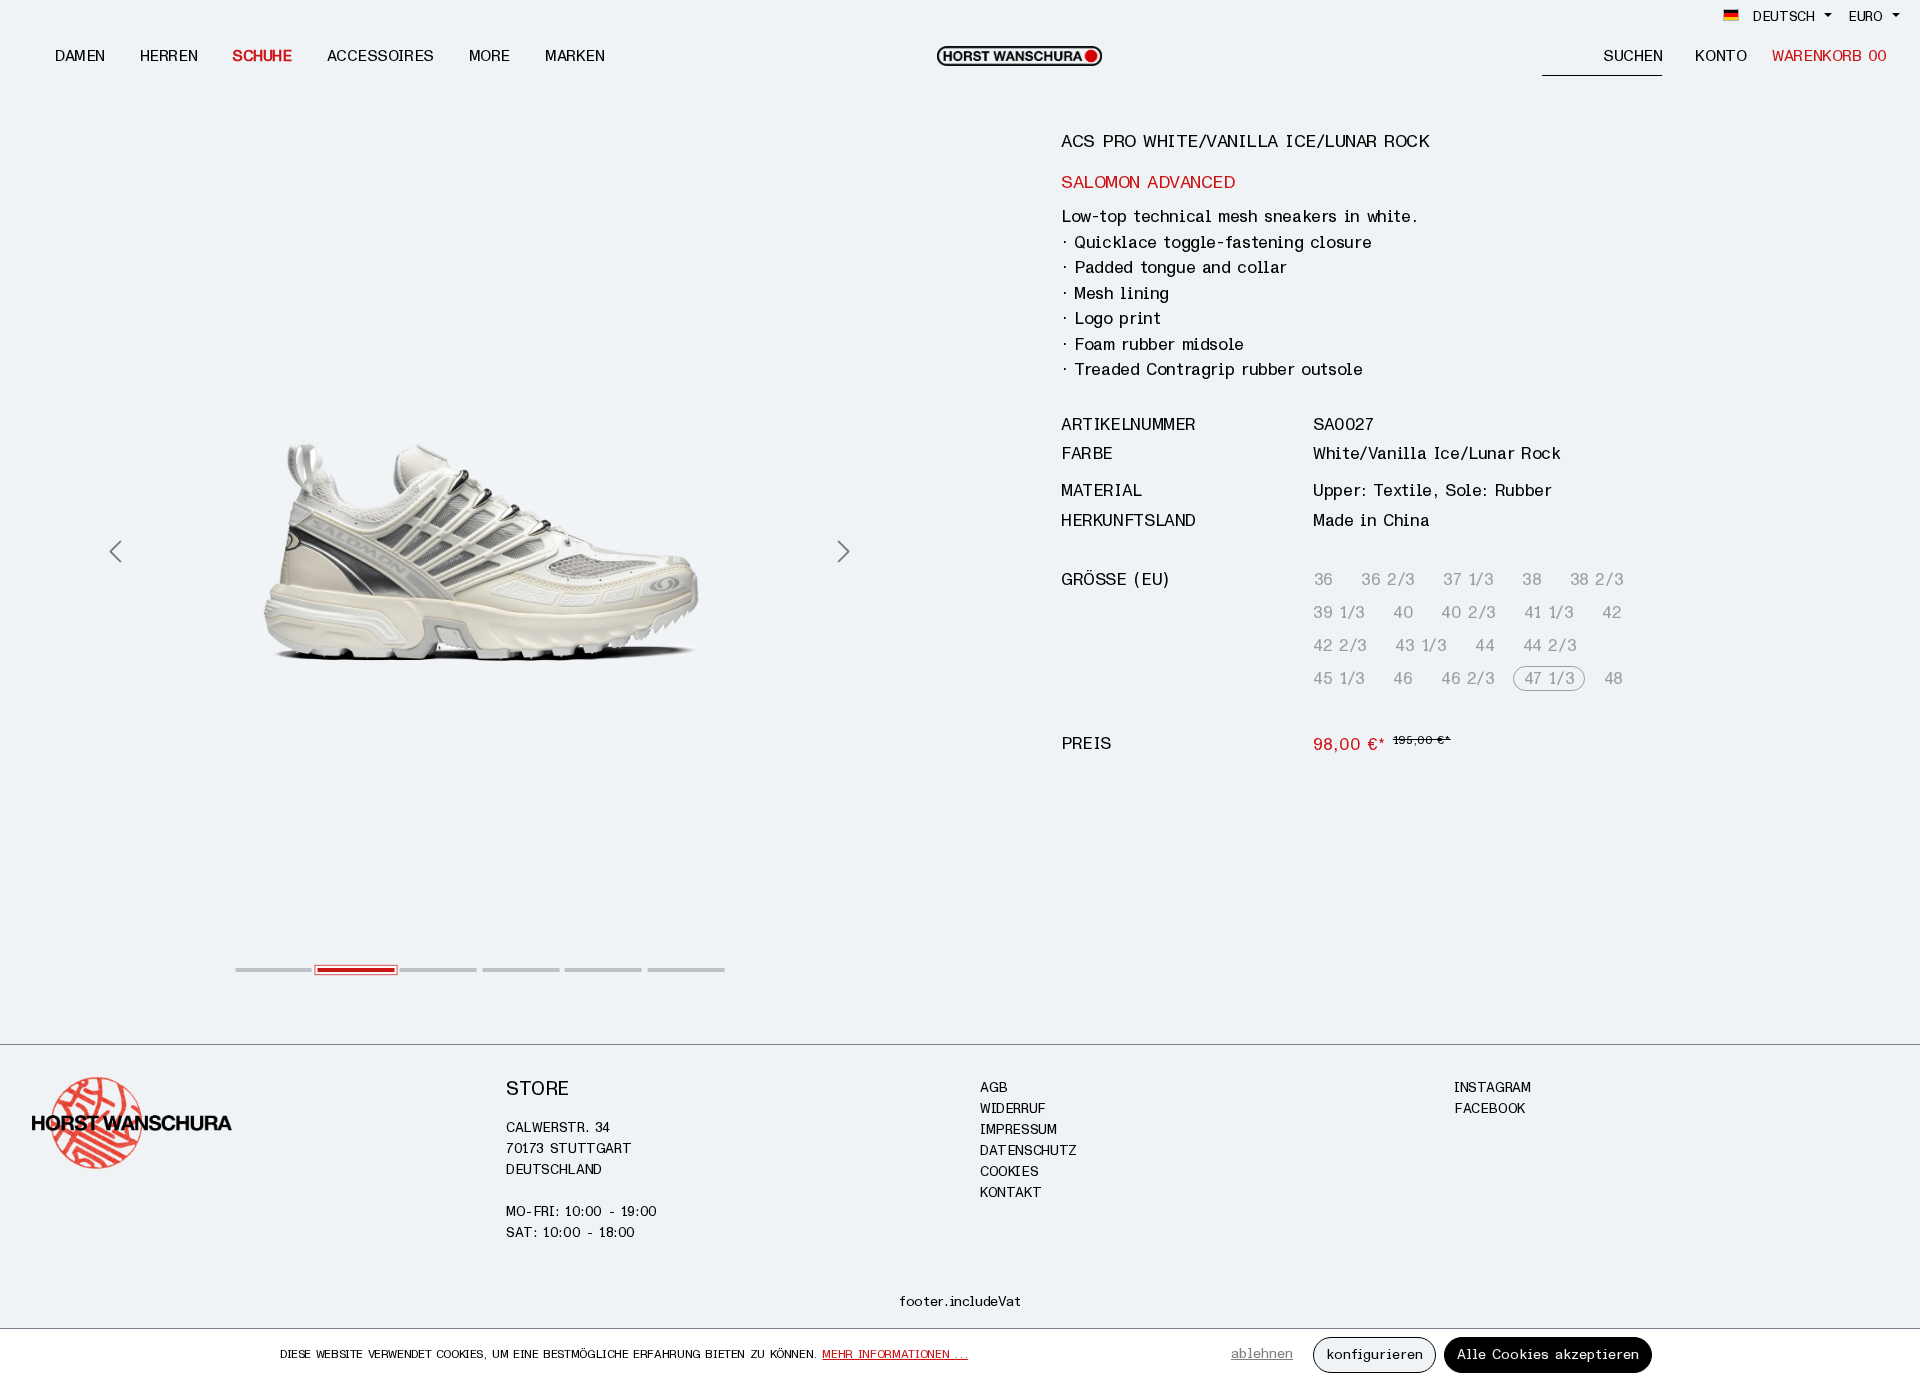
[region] (480, 554)
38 (1531, 579)
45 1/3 (1339, 678)
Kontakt (1010, 1192)
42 (1611, 612)
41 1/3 (1549, 612)
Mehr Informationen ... (895, 1354)
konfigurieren (1374, 1354)
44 (1484, 645)
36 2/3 (1388, 579)
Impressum (1018, 1129)
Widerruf (1013, 1108)
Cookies (1009, 1171)
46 (1402, 678)
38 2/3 (1597, 579)
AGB (994, 1087)
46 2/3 (1468, 678)
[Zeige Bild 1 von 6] (273, 970)
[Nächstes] (844, 553)
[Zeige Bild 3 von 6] (438, 970)
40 (1403, 612)
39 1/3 (1339, 612)
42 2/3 (1340, 645)
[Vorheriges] (115, 553)
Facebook (1489, 1108)
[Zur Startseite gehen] (1019, 56)
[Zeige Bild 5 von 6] (603, 970)
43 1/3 (1421, 645)
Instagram (1492, 1087)
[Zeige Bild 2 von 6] (356, 970)
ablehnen (1262, 1353)
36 (1323, 579)
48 (1613, 678)
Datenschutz (1028, 1150)
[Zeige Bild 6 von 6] (685, 970)
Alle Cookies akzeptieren (1548, 1354)
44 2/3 (1550, 645)
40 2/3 (1468, 612)
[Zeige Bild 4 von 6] (520, 970)
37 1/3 (1468, 579)
